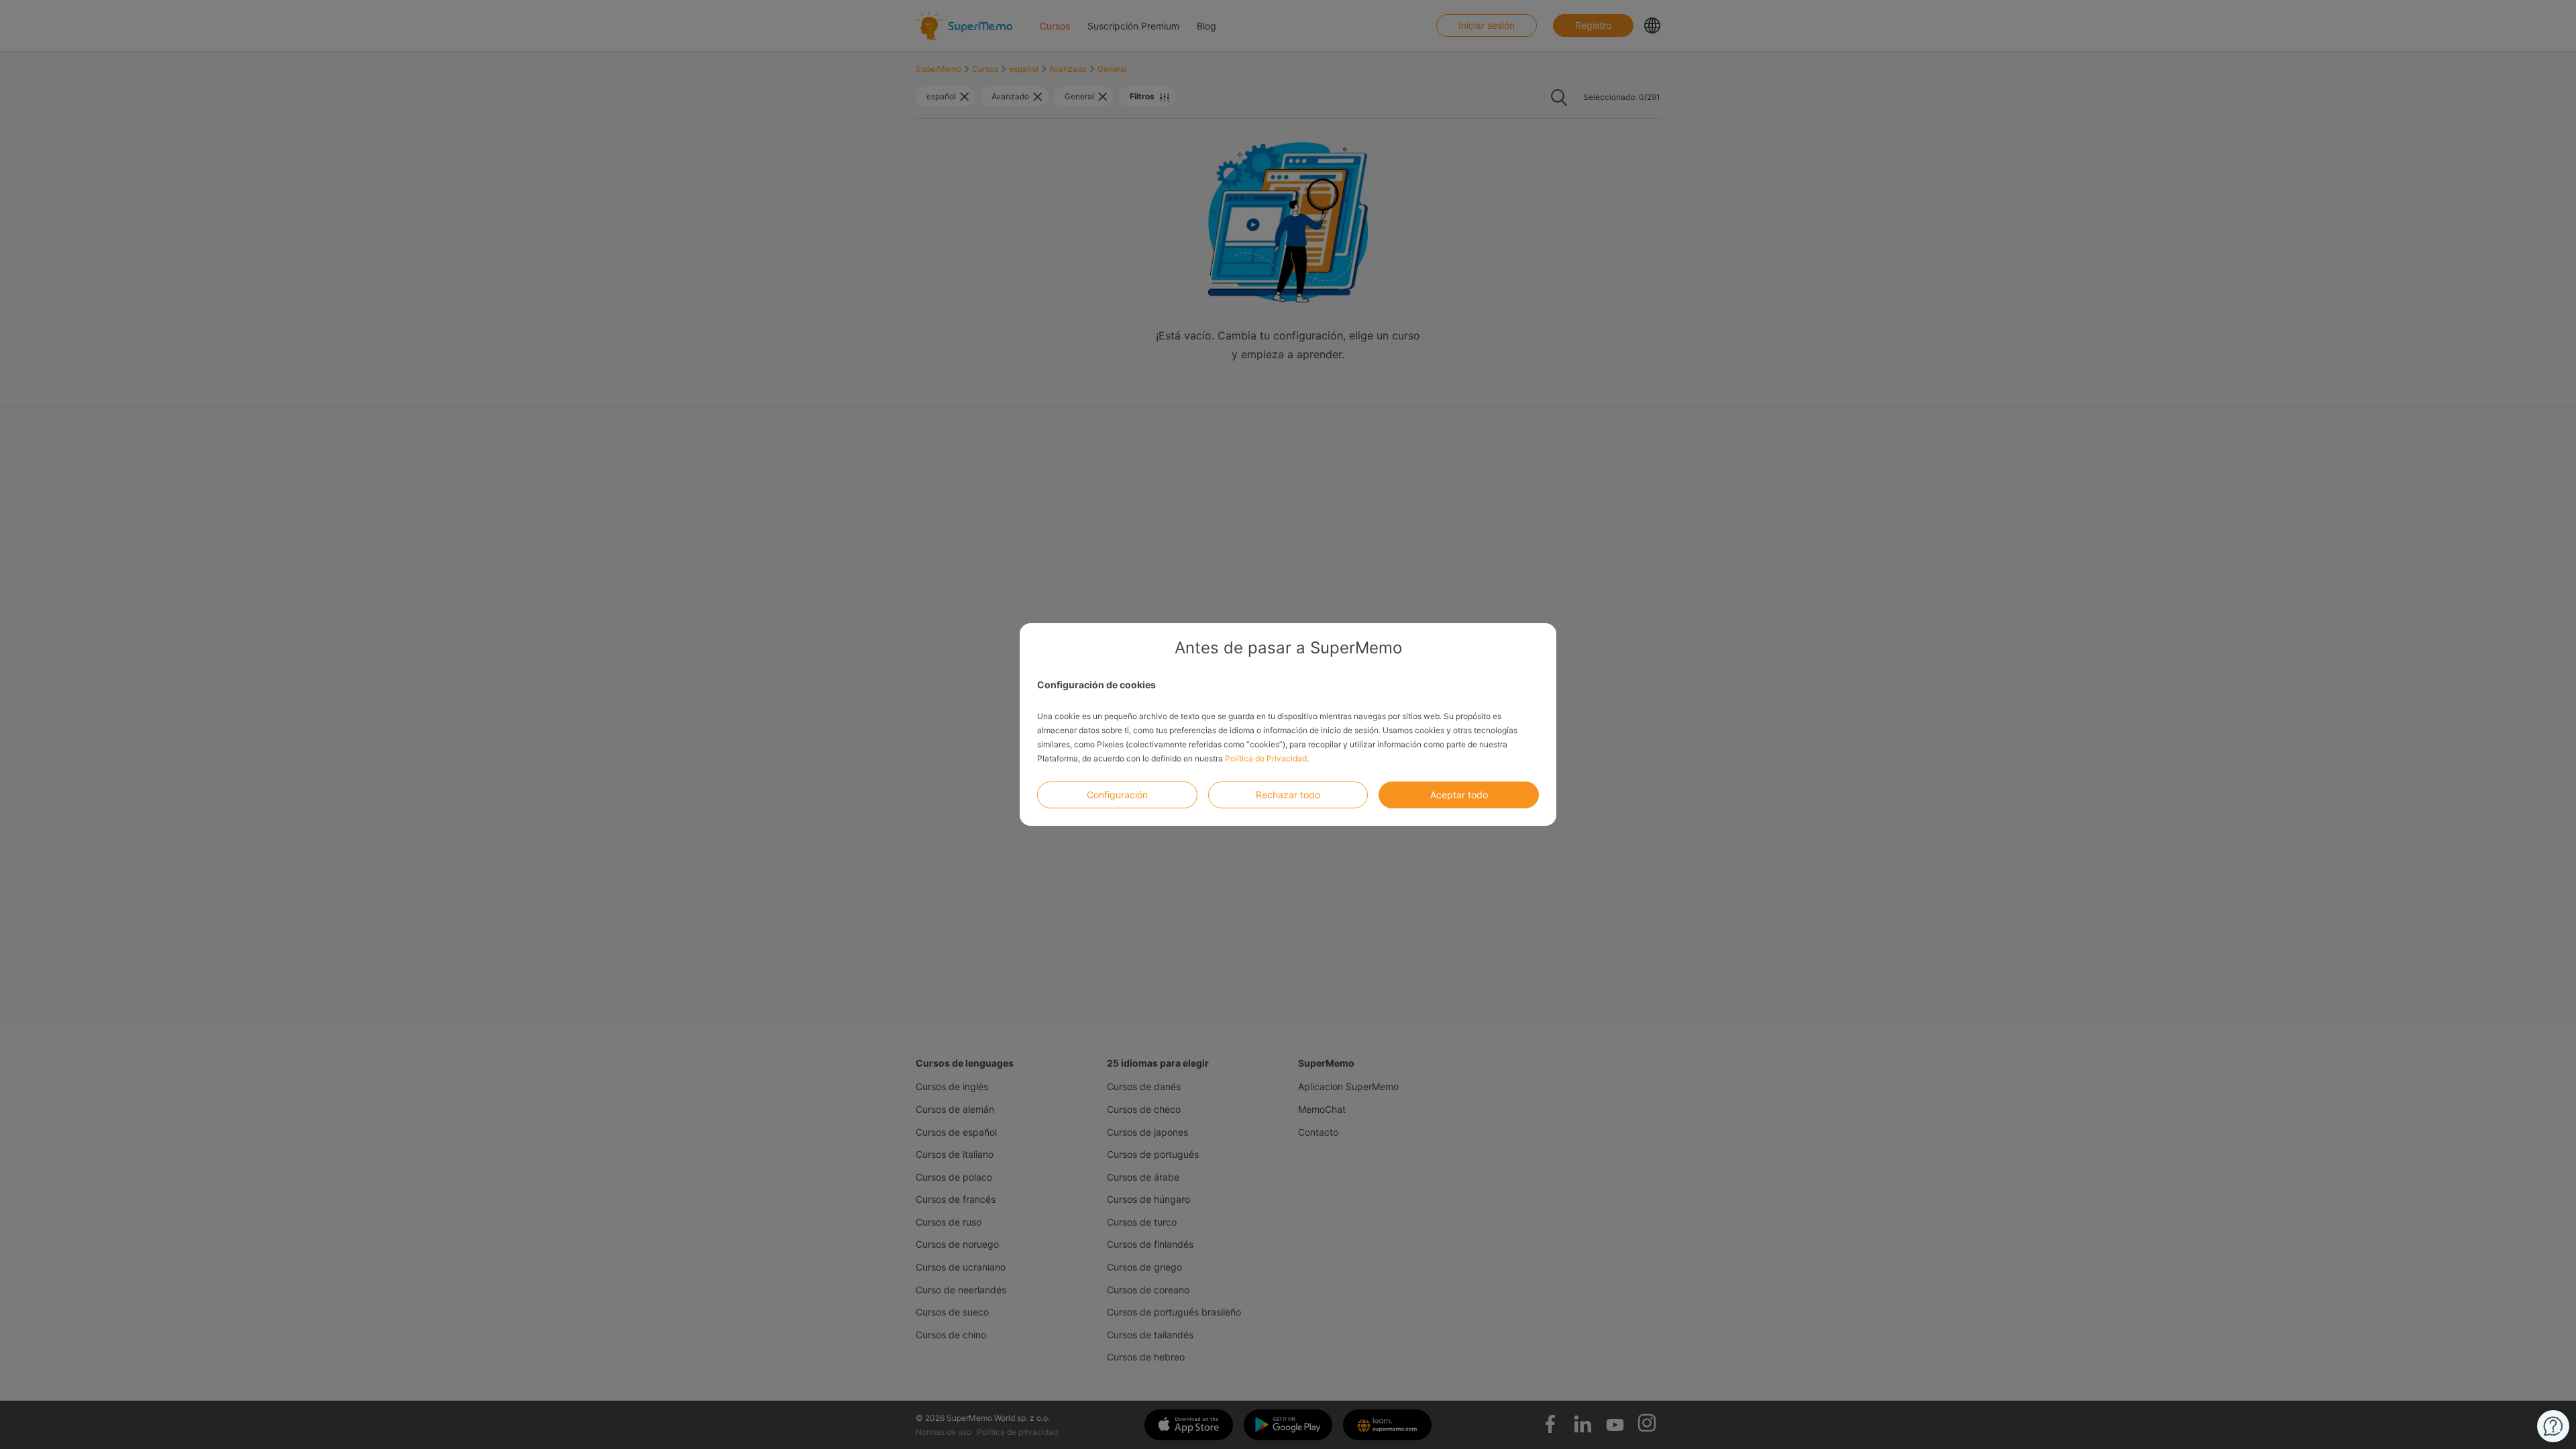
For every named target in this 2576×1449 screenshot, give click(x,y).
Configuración (1117, 795)
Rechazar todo (1288, 795)
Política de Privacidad (1266, 758)
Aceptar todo (1459, 795)
